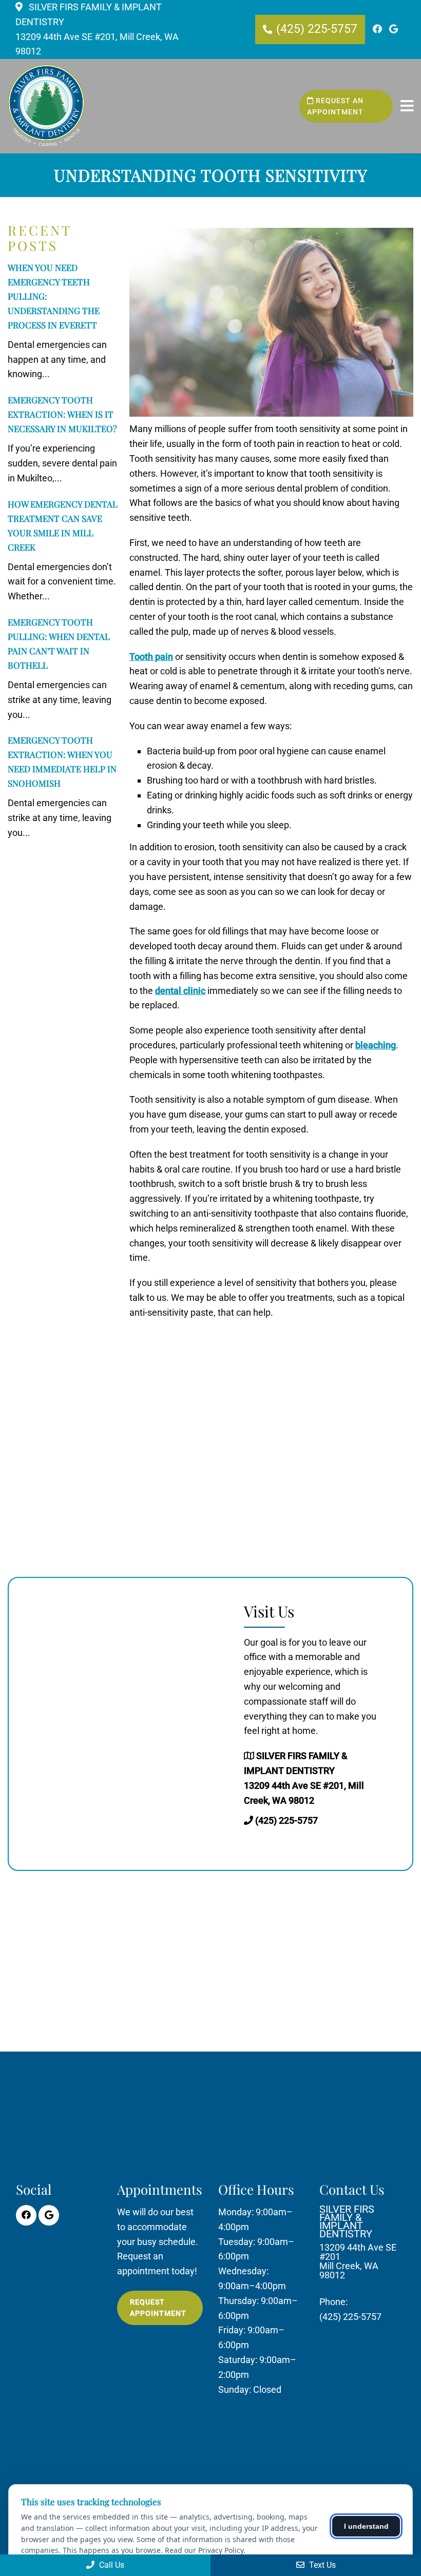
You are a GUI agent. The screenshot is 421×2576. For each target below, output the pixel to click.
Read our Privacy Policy (204, 2550)
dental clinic (180, 991)
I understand (366, 2526)
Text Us (321, 2565)
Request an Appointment (335, 106)
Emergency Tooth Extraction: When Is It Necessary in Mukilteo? (62, 414)
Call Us (111, 2565)
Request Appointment (158, 2308)
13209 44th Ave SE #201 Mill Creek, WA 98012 (358, 2242)
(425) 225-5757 (317, 29)
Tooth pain (151, 657)
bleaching (376, 1045)
